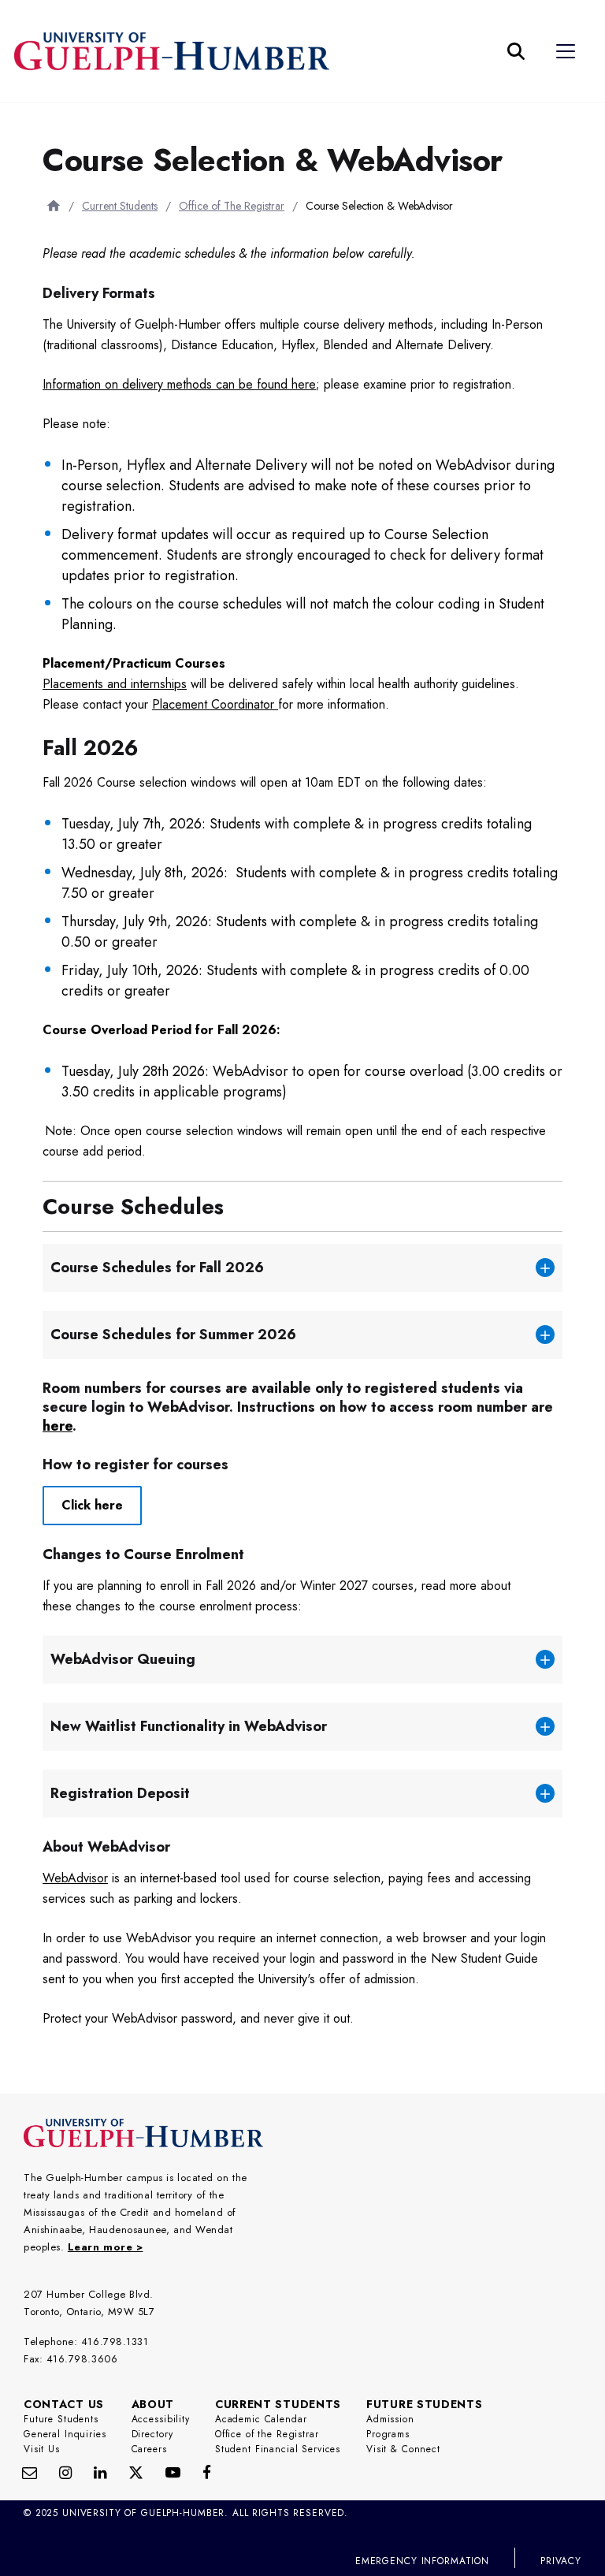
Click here (92, 1505)
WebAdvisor (75, 1878)
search (262, 129)
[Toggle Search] (516, 51)
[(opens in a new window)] (100, 2472)
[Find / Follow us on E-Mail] (30, 2472)
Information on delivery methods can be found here (179, 384)
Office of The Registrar (232, 206)
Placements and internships (115, 684)
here (58, 1426)
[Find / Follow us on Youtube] (173, 2472)
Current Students (120, 206)
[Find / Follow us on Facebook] (207, 2472)
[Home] (54, 205)
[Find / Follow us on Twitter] (136, 2472)
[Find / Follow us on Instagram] (65, 2472)
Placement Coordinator (215, 704)
